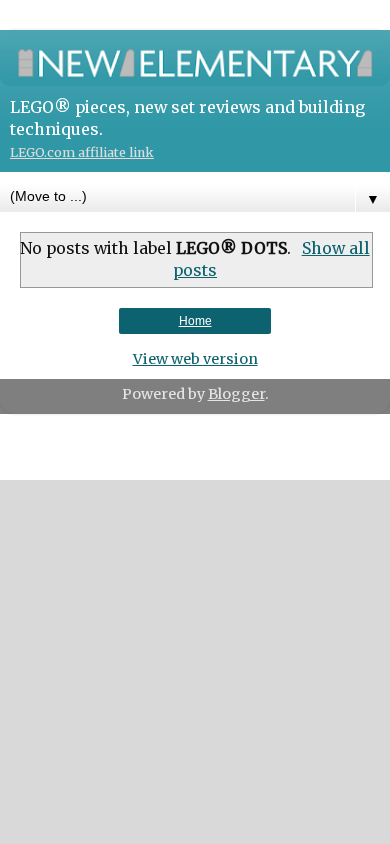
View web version (195, 359)
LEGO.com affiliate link (82, 152)
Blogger (236, 394)
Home (195, 321)
